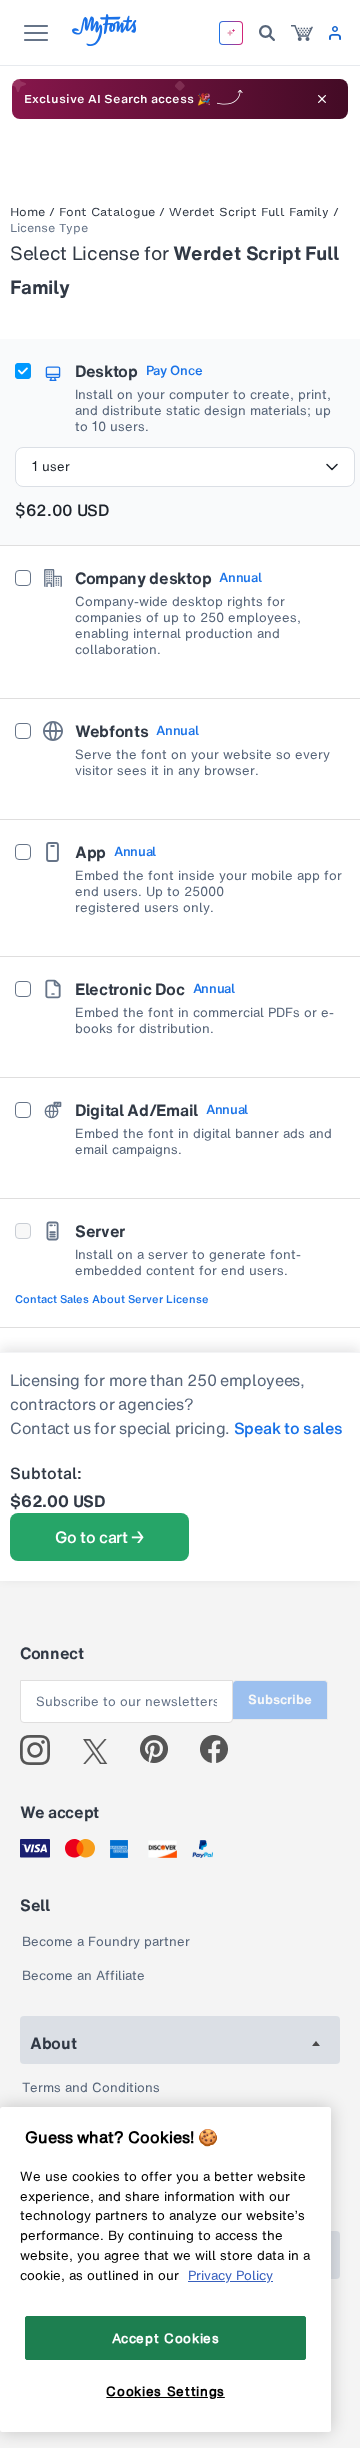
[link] (302, 33)
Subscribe (280, 1699)
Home (27, 212)
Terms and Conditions (91, 2087)
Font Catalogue (107, 212)
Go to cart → (99, 1537)
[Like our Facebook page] (222, 1750)
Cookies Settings (165, 2391)
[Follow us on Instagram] (42, 1750)
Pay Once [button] (174, 371)
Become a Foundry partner (106, 1941)
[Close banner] (322, 99)
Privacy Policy (230, 2275)
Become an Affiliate (83, 1975)
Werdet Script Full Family (249, 212)
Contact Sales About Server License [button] (112, 1299)
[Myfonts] (105, 40)
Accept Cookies (166, 2338)
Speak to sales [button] (288, 1428)
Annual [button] (240, 578)
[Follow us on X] (102, 1750)
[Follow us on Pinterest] (162, 1750)
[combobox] (185, 467)
